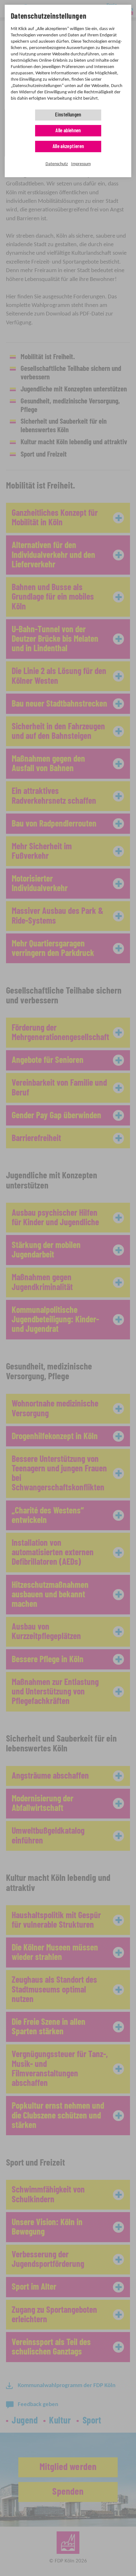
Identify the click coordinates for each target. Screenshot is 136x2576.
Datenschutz (57, 164)
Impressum (81, 164)
